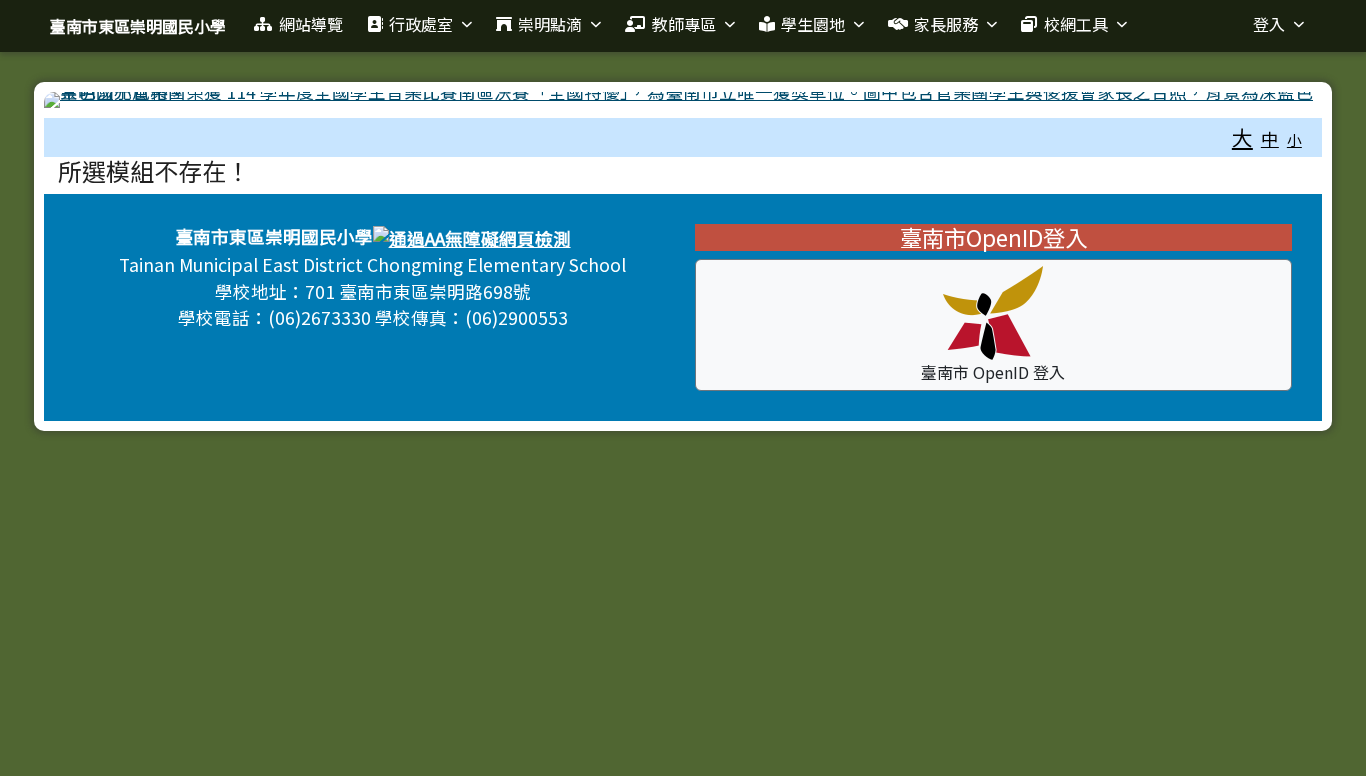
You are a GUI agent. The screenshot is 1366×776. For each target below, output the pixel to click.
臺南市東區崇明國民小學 (138, 26)
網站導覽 (311, 24)
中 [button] (1270, 138)
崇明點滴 (550, 24)
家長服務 (946, 24)
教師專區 (684, 24)
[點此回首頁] (683, 100)
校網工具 (1076, 24)
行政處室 (421, 24)
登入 (1269, 24)
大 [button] (1242, 137)
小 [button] (1294, 139)
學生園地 (813, 24)
